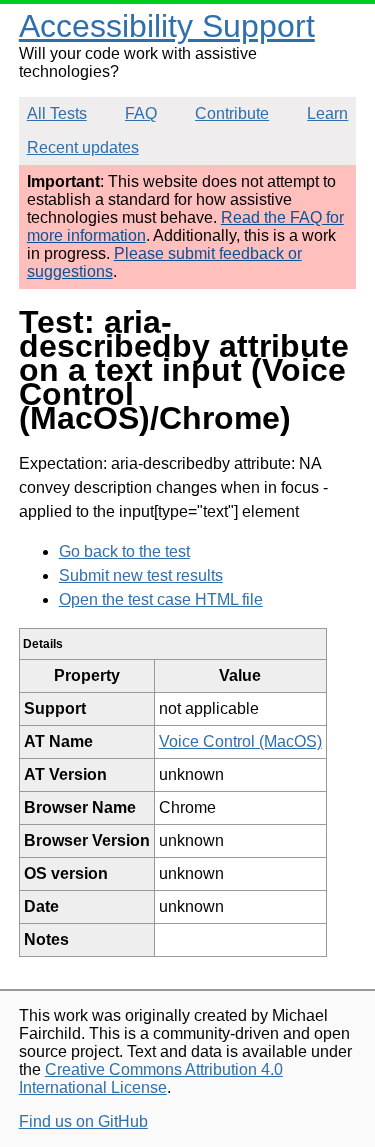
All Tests (57, 113)
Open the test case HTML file (161, 599)
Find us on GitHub (83, 1121)
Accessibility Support (167, 26)
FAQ (141, 113)
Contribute (232, 113)
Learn (327, 113)
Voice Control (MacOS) (240, 741)
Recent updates (83, 147)
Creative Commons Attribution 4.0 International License (151, 1078)
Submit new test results (141, 575)
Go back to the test (124, 551)
